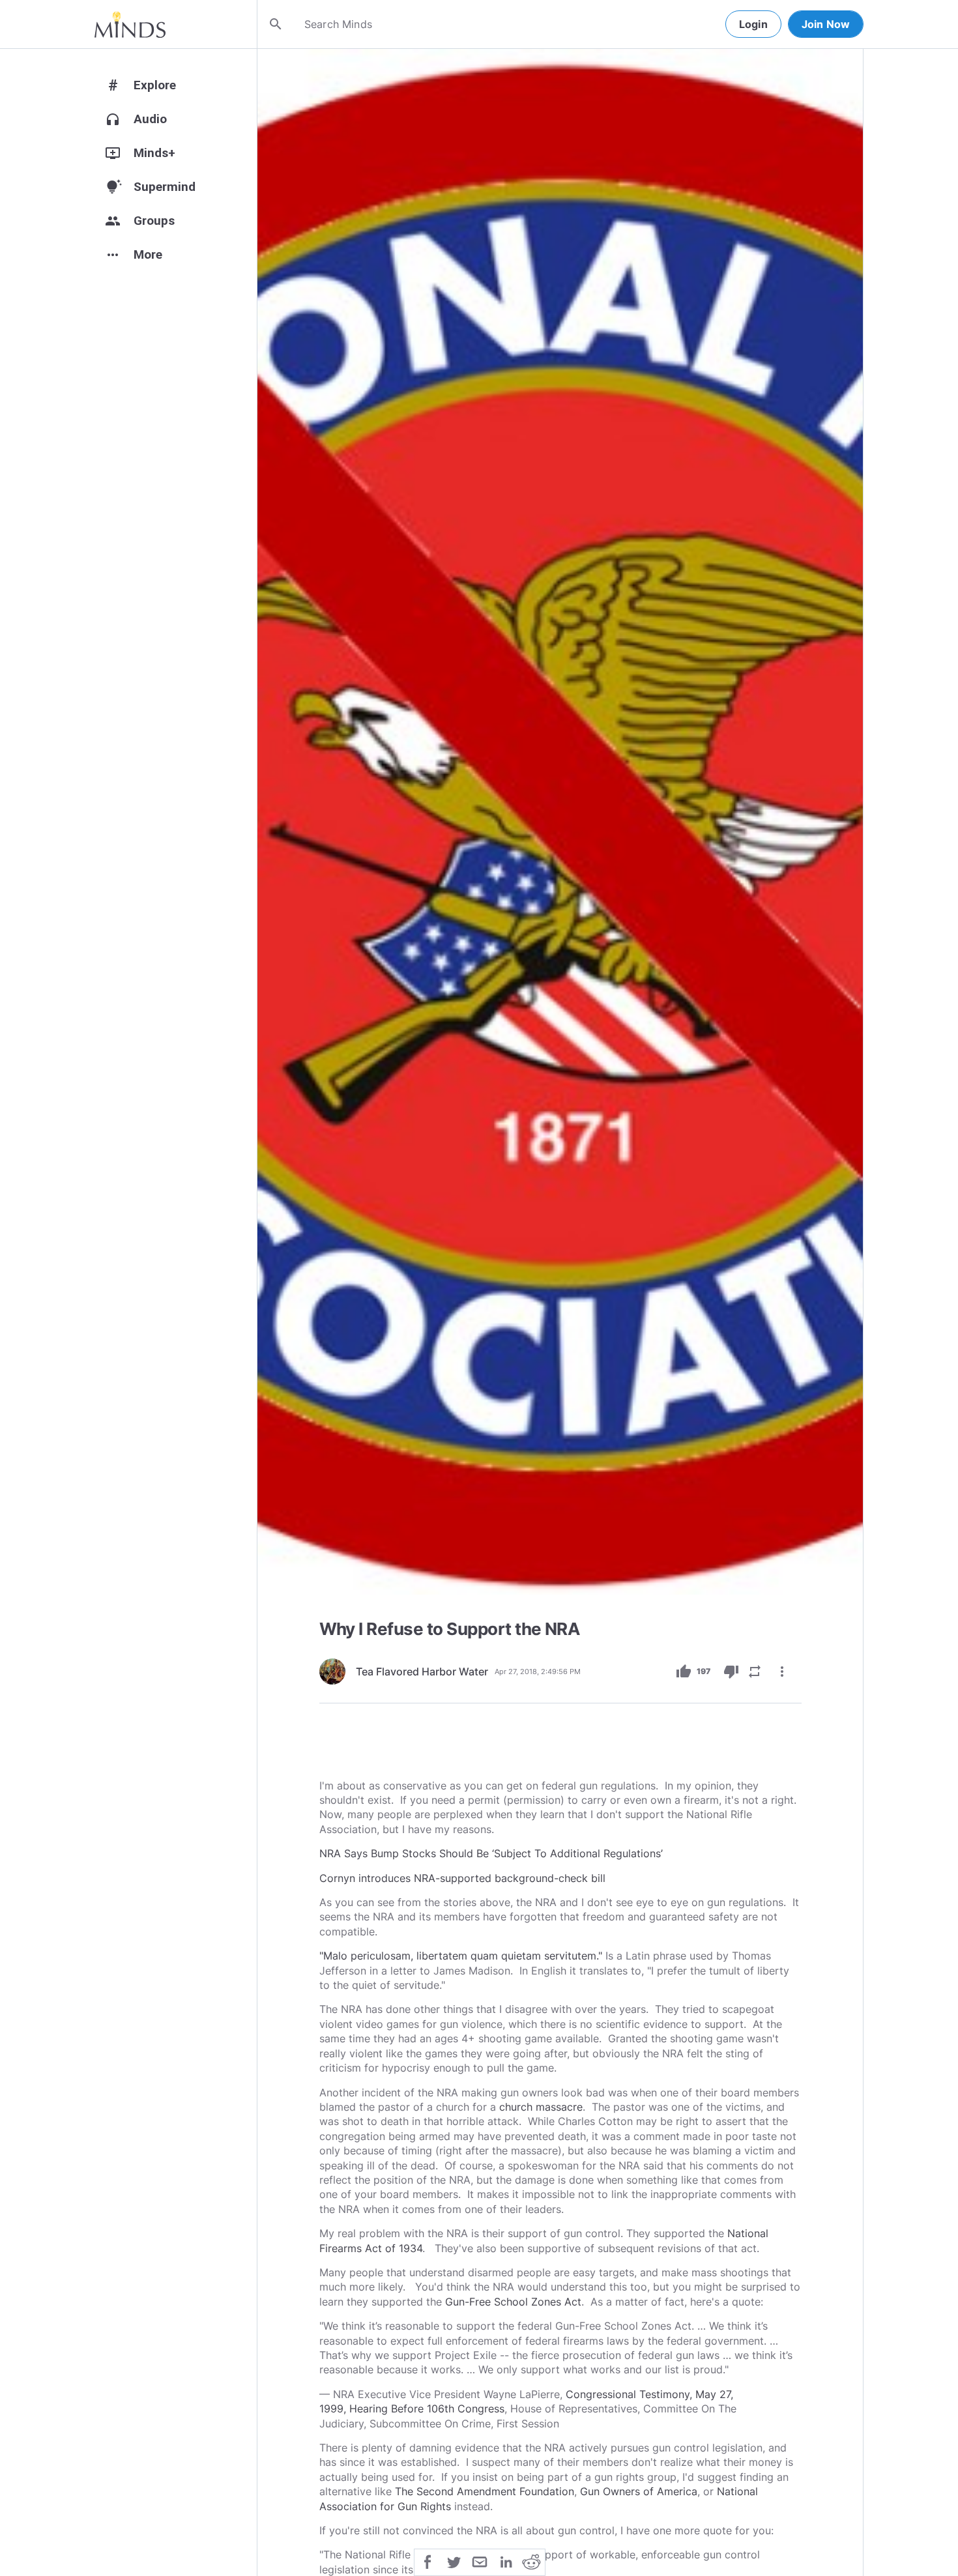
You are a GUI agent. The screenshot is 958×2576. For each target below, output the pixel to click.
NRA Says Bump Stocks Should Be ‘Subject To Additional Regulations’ (491, 1853)
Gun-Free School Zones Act (513, 2302)
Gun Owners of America (639, 2491)
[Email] (480, 2561)
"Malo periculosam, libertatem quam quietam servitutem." (461, 1956)
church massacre (541, 2107)
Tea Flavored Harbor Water (422, 1672)
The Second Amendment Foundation (485, 2491)
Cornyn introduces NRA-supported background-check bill (462, 1878)
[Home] (130, 24)
